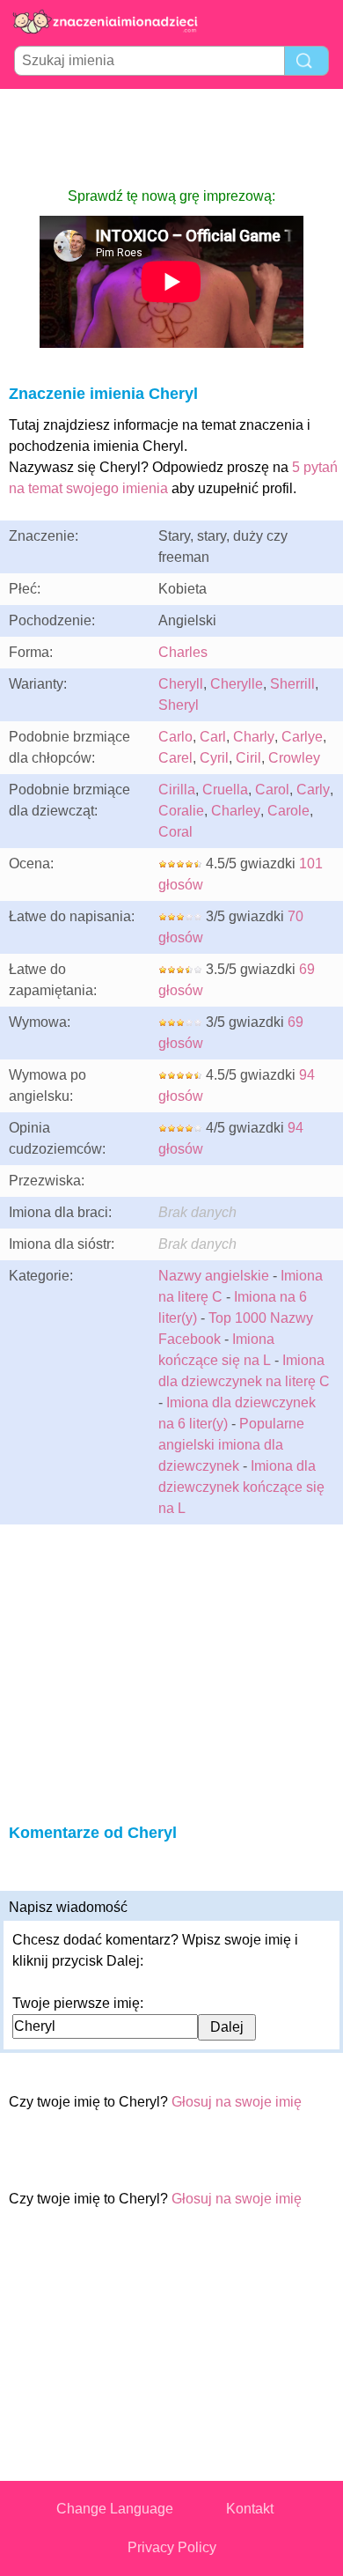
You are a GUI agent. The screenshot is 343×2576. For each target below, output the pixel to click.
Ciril (248, 758)
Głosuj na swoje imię (237, 2102)
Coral (175, 832)
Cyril (214, 758)
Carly (313, 790)
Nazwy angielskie (214, 1276)
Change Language (115, 2509)
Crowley (294, 758)
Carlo (175, 737)
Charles (183, 652)
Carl (213, 737)
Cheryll (181, 684)
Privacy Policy (172, 2547)
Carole (288, 811)
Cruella (225, 790)
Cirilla (177, 790)
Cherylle (237, 684)
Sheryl (179, 705)
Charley (236, 811)
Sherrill (292, 684)
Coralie (181, 811)
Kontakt (250, 2509)
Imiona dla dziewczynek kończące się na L (241, 1487)
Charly (254, 737)
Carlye (302, 737)
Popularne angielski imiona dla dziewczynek (231, 1445)
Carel (175, 758)
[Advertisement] (171, 137)
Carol (272, 790)
